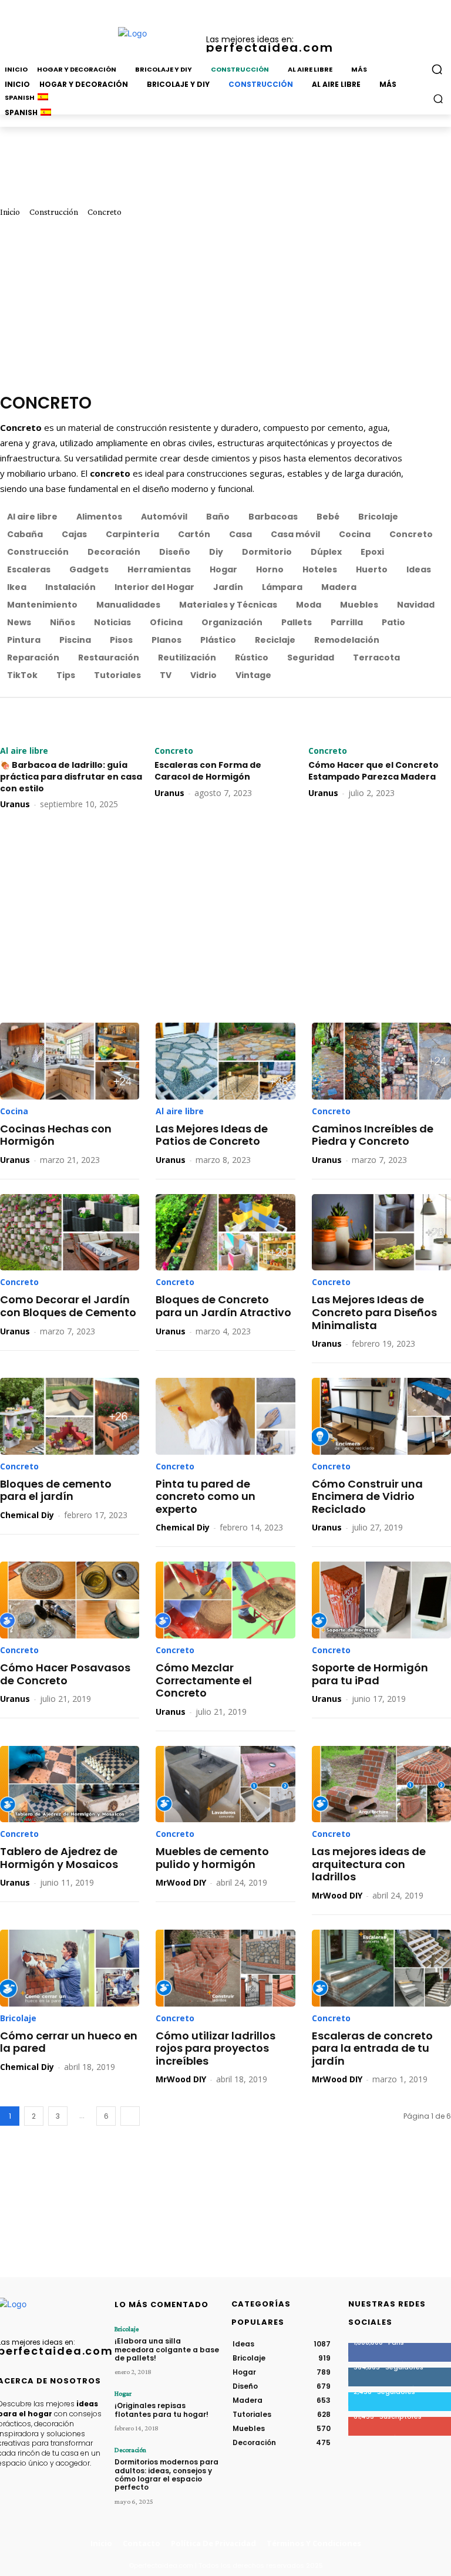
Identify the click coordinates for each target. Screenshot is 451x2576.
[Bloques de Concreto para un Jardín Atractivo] (225, 1233)
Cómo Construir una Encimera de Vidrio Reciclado (367, 1496)
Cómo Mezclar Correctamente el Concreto (204, 1680)
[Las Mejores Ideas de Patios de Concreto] (225, 1061)
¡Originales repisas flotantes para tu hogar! (161, 2410)
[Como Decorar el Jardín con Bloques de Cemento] (70, 1233)
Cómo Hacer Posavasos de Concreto (65, 1674)
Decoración (130, 2450)
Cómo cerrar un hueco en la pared (69, 2042)
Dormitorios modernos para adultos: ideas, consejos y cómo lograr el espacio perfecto (166, 2474)
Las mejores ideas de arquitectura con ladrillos (369, 1864)
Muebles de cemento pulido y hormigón (212, 1858)
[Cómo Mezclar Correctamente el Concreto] (225, 1600)
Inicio (10, 212)
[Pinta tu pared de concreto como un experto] (225, 1416)
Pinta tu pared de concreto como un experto (206, 1496)
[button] (438, 98)
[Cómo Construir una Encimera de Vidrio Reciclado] (381, 1416)
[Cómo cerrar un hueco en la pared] (70, 1968)
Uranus (15, 804)
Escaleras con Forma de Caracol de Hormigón (208, 771)
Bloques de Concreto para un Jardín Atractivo (223, 1306)
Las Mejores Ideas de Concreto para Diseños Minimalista (374, 1312)
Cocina (14, 1111)
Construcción (54, 212)
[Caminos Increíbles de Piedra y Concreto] (381, 1061)
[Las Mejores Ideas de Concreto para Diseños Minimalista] (381, 1233)
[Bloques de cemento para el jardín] (70, 1416)
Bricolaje (18, 2018)
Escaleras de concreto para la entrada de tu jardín (372, 2048)
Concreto (174, 751)
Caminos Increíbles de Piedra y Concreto (373, 1135)
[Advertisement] (225, 305)
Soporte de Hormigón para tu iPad (370, 1674)
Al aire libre (24, 751)
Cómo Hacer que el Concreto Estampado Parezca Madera (373, 771)
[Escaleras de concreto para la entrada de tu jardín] (381, 1968)
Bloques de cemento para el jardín (56, 1490)
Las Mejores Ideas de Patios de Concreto (212, 1135)
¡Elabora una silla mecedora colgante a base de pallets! (167, 2349)
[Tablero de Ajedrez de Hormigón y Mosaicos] (70, 1784)
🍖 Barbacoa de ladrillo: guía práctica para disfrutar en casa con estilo (71, 776)
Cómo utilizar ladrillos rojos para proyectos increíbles (216, 2048)
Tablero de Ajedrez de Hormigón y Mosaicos (59, 1858)
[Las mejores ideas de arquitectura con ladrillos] (381, 1784)
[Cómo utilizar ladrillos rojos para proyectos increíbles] (225, 1968)
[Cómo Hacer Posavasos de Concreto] (70, 1600)
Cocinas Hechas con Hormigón (56, 1135)
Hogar (123, 2393)
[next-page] (130, 2116)
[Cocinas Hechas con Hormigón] (70, 1061)
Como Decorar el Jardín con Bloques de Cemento (68, 1306)
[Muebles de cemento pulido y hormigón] (225, 1784)
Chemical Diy (27, 1515)
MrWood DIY (181, 1882)
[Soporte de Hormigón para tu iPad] (381, 1600)
